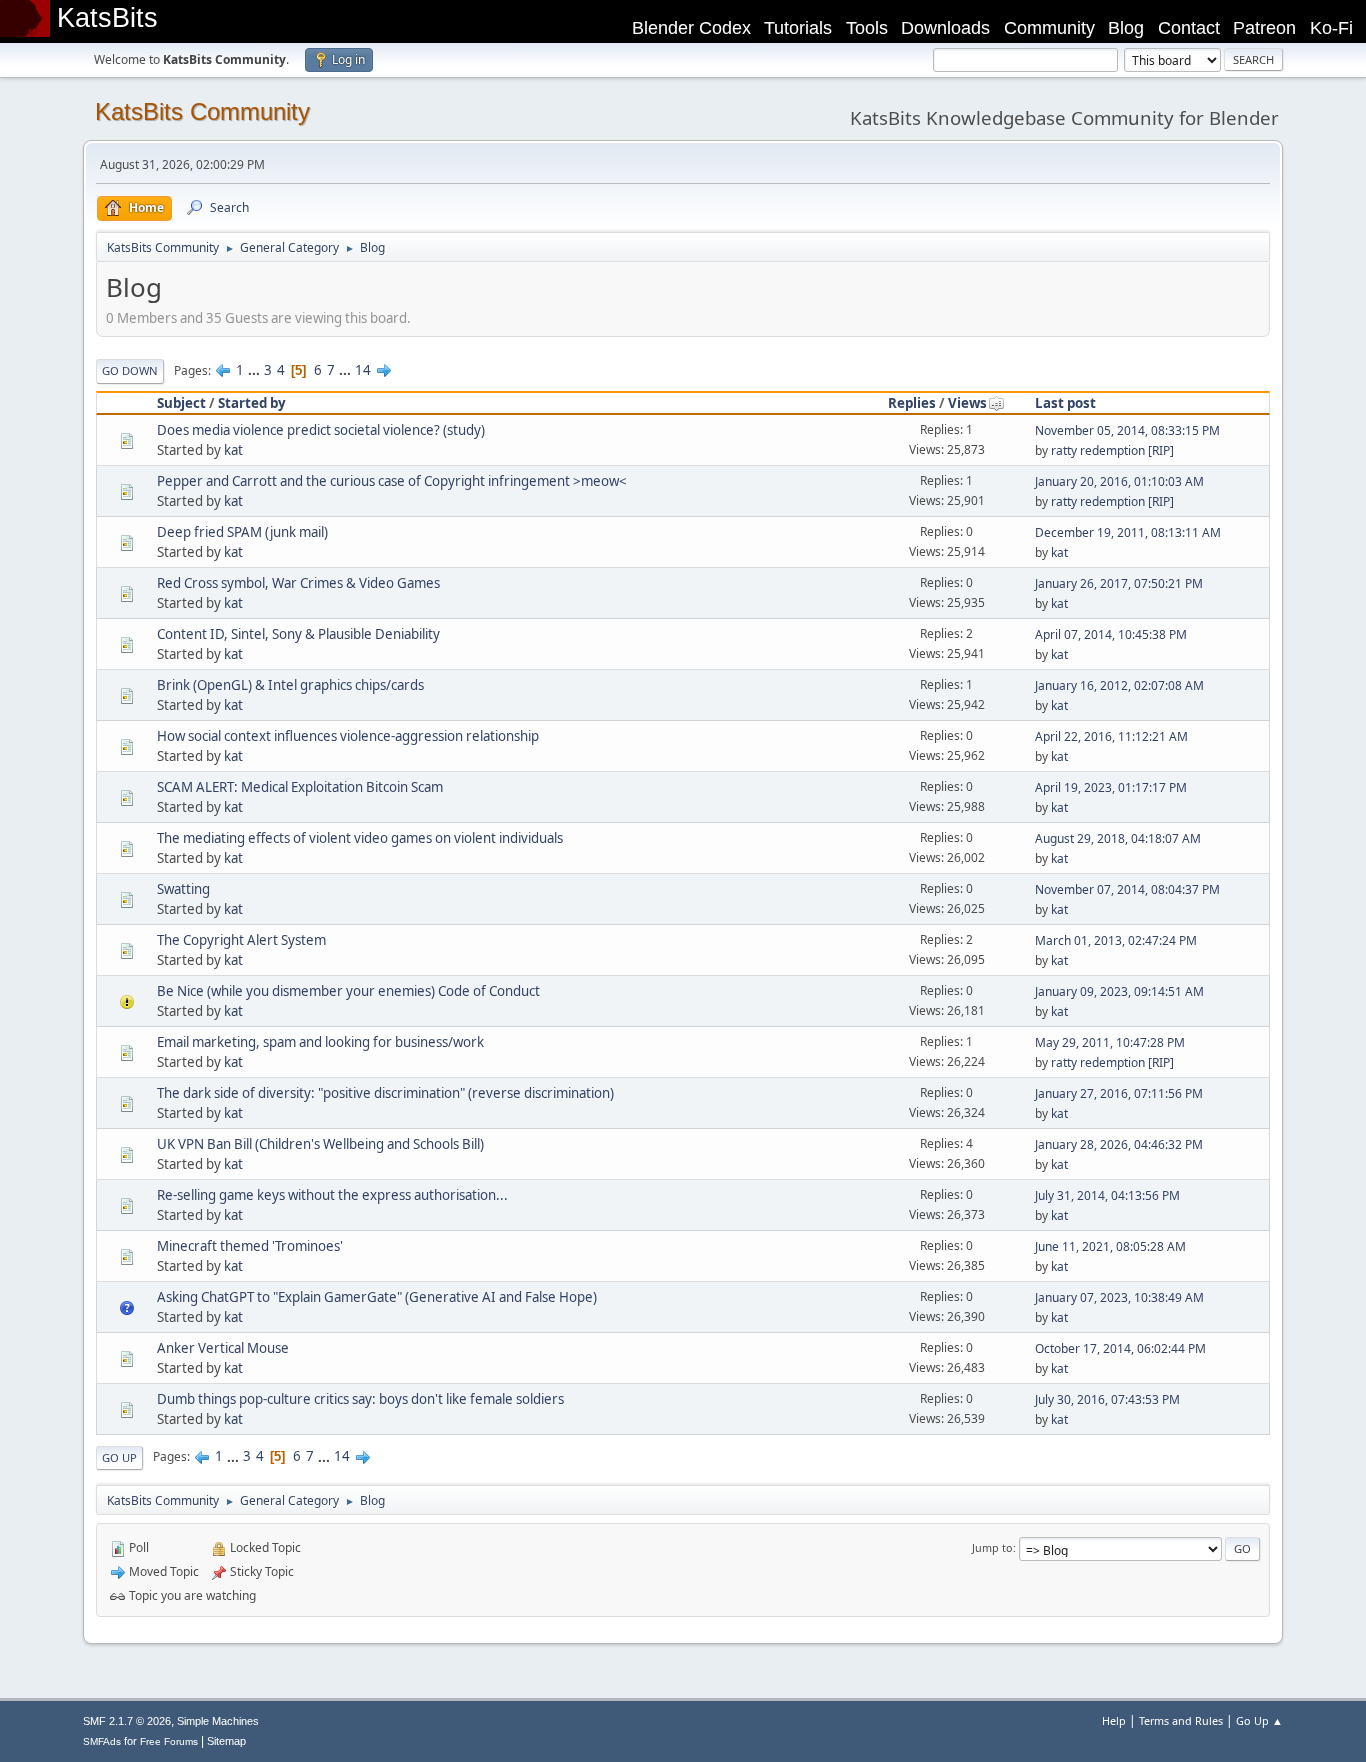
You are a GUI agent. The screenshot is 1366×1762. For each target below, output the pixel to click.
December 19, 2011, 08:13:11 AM (1128, 532)
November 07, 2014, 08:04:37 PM (1127, 889)
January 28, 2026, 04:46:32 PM (1119, 1144)
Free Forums (169, 1741)
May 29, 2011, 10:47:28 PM (1110, 1042)
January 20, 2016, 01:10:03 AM (1119, 481)
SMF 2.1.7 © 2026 (127, 1721)
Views (967, 403)
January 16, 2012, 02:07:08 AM (1119, 685)
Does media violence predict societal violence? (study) (321, 430)
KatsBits (107, 18)
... (255, 370)
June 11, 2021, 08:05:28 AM (1110, 1246)
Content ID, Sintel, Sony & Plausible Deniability (298, 634)
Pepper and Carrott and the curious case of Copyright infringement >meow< (392, 481)
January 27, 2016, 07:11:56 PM (1119, 1093)
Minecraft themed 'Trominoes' (250, 1246)
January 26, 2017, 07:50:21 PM (1119, 583)
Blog (1126, 28)
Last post (1065, 403)
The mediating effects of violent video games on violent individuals (360, 838)
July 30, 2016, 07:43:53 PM (1107, 1399)
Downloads (945, 28)
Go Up (119, 1457)
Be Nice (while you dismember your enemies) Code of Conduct (348, 991)
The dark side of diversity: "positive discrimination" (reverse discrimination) (385, 1093)
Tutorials (798, 28)
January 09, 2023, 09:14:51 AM (1119, 991)
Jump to (992, 1547)
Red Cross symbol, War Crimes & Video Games (298, 583)
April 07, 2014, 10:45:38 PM (1111, 634)
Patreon (1264, 28)
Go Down (130, 370)
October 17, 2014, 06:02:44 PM (1120, 1348)
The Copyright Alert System (241, 940)
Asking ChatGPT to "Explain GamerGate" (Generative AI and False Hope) (377, 1297)
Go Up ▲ (1259, 1720)
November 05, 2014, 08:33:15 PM (1127, 430)
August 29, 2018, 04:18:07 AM (1118, 838)
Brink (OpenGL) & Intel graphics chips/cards (290, 685)
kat (233, 450)
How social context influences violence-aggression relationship (348, 736)
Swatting (183, 889)
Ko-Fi (1331, 28)
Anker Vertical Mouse (223, 1348)
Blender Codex (691, 28)
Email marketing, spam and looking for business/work (320, 1042)
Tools (867, 28)
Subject (181, 403)
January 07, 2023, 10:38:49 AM (1119, 1297)
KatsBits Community (202, 111)
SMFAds (102, 1741)
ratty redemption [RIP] (1112, 450)
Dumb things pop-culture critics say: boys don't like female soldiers (360, 1399)
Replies (912, 403)
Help (1114, 1720)
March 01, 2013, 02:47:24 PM (1116, 940)
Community (1049, 28)
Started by (252, 403)
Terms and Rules (1181, 1720)
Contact (1189, 28)
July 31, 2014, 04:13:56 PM (1107, 1195)
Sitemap (226, 1741)
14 (363, 370)
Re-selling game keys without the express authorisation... (332, 1195)
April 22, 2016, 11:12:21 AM (1111, 736)
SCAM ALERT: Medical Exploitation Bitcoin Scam (300, 787)
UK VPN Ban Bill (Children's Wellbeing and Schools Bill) (320, 1144)
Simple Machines (218, 1721)
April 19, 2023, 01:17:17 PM (1111, 787)
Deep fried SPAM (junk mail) (242, 532)
